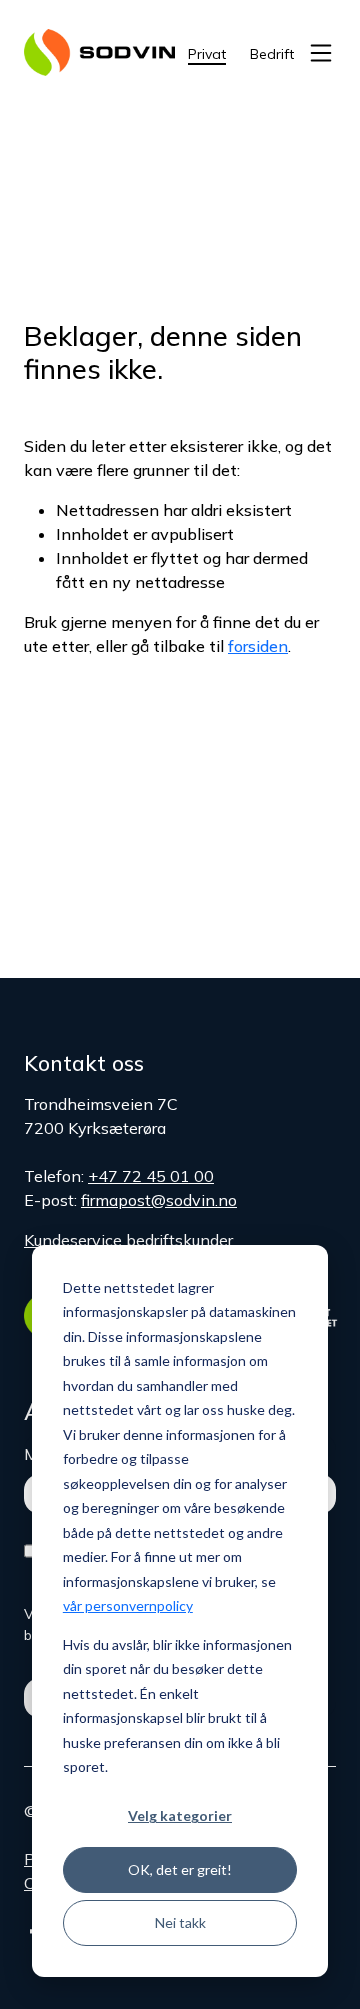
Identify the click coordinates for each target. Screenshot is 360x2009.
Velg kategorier (180, 1815)
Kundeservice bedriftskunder (128, 1240)
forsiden (258, 646)
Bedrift (272, 54)
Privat (207, 54)
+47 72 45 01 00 (151, 1176)
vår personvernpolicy (128, 1605)
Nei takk (180, 1922)
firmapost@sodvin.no (159, 1200)
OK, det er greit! (180, 1869)
